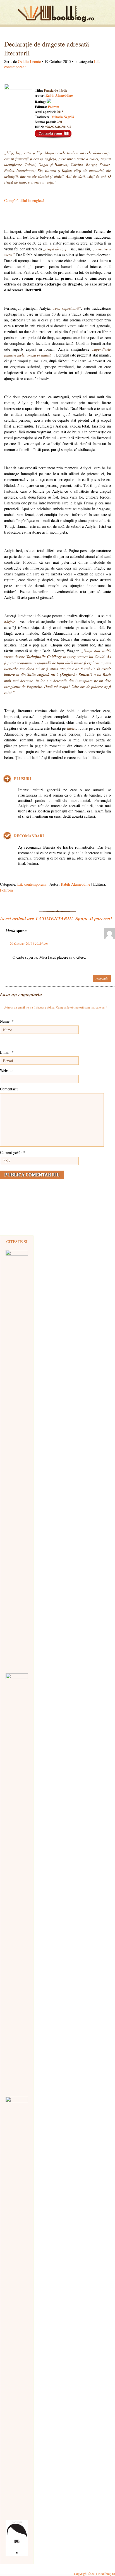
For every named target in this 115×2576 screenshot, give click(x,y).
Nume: (7, 1021)
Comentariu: (10, 1089)
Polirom (54, 107)
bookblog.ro (57, 14)
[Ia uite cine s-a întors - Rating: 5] (17, 2538)
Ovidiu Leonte (29, 61)
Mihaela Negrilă (63, 117)
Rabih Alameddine (59, 95)
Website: (7, 1070)
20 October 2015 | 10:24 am (29, 943)
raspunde (102, 978)
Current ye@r (12, 1152)
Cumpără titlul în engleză (24, 200)
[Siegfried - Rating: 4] (17, 2306)
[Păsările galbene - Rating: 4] (17, 1459)
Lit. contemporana (32, 884)
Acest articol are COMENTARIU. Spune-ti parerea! (56, 918)
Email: (7, 1052)
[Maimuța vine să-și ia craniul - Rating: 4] (17, 1882)
